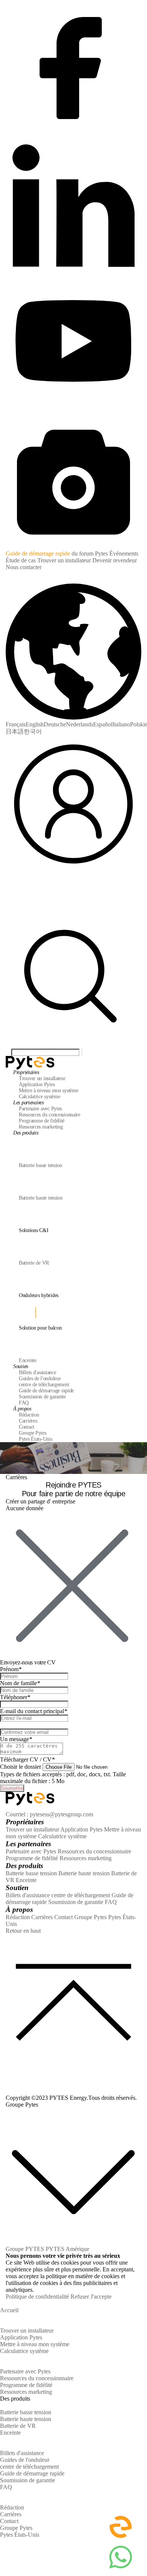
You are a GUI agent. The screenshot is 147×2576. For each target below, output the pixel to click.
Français (16, 724)
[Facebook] (73, 134)
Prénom (11, 1669)
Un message (16, 1739)
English (35, 724)
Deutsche (55, 724)
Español (103, 724)
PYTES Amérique (67, 2249)
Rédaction (18, 1917)
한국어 (33, 731)
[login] (73, 870)
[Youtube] (73, 409)
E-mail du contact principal (34, 1711)
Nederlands (80, 724)
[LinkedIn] (73, 272)
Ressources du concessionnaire (94, 1851)
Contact (64, 1917)
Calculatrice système (62, 1836)
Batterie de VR (18, 2426)
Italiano (121, 724)
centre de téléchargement (81, 1895)
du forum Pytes (90, 553)
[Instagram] (73, 547)
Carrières (42, 1917)
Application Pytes (81, 1829)
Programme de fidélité (32, 1858)
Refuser (80, 2297)
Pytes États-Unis (20, 2535)
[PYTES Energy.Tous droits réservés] (30, 1059)
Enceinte (26, 1880)
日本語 (15, 731)
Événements (124, 553)
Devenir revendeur (115, 560)
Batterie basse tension (31, 1873)
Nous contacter (24, 567)
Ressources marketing (86, 1858)
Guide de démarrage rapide (38, 553)
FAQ (111, 1902)
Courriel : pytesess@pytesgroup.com (49, 1814)
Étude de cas (21, 560)
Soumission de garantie (76, 1902)
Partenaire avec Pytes (31, 1851)
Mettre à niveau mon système (35, 2344)
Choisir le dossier (21, 1767)
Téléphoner (15, 1697)
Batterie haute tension (84, 1873)
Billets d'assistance (28, 1895)
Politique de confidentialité (37, 2297)
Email (8, 1725)
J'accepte (101, 2297)
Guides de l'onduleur (25, 2460)
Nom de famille (20, 1683)
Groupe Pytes (90, 1917)
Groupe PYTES (25, 2249)
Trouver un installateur (64, 560)
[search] (73, 1045)
